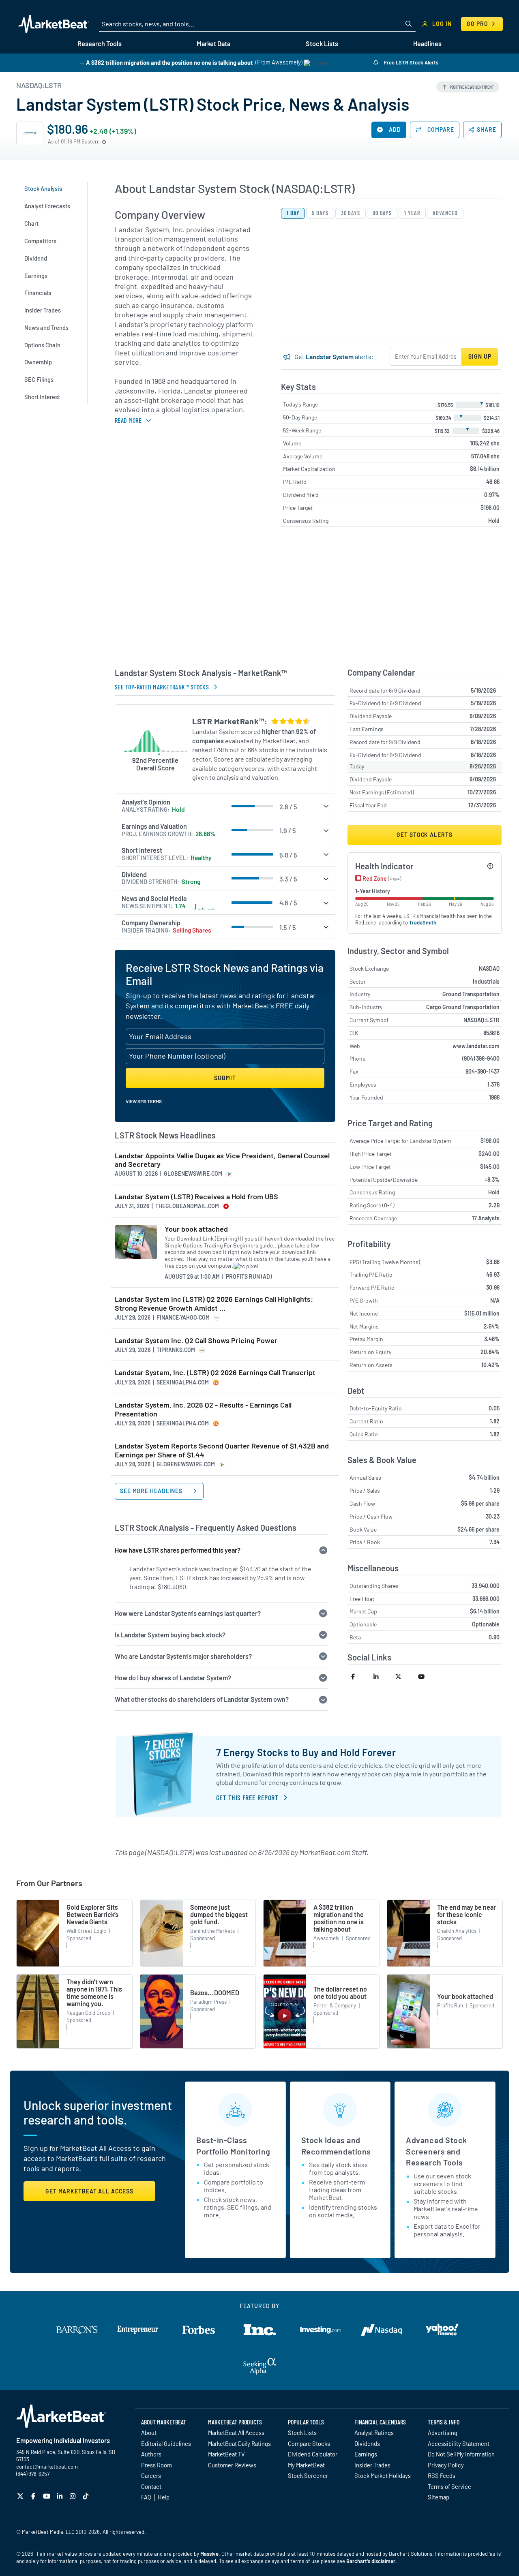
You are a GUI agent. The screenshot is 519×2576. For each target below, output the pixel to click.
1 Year (412, 213)
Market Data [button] (213, 44)
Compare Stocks (309, 2443)
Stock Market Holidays (383, 2475)
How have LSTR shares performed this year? (178, 1550)
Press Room (157, 2465)
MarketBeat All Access (236, 2433)
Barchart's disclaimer (371, 2561)
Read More (128, 420)
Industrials (486, 981)
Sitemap (439, 2497)
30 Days (351, 213)
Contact (151, 2486)
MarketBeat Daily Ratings (239, 2443)
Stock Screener (308, 2475)
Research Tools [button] (100, 44)
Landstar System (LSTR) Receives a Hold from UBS (196, 1197)
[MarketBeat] (54, 24)
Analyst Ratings (374, 2433)
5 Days (320, 213)
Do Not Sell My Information (461, 2454)
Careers (151, 2475)
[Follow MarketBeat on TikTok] (87, 2496)
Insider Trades (372, 2465)
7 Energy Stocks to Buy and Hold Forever (306, 1752)
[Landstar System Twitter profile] (403, 1676)
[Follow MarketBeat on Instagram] (74, 2496)
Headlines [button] (427, 44)
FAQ (146, 2497)
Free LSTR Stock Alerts (411, 62)
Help (164, 2497)
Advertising (443, 2433)
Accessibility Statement (459, 2443)
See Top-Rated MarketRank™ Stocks (162, 687)
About (149, 2433)
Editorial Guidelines (166, 2443)
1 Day (293, 213)
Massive (209, 2554)
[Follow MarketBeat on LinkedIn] (61, 2496)
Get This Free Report (247, 1797)
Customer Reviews (232, 2465)
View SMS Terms (144, 1101)
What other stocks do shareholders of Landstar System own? (202, 1699)
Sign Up (480, 356)
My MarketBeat (306, 2465)
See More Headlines (152, 1491)
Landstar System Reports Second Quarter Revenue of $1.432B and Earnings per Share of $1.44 (222, 1450)
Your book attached (196, 1229)
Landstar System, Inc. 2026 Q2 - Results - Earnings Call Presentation (203, 1409)
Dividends (367, 2443)
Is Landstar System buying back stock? (170, 1635)
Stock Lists (302, 2433)
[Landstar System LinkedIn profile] (381, 1676)
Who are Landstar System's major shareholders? (183, 1656)
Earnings (366, 2454)
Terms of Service (449, 2486)
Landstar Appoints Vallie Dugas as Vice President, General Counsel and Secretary (222, 1160)
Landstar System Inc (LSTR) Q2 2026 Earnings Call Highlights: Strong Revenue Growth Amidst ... (214, 1304)
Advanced (445, 213)
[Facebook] (34, 2496)
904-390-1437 (483, 1071)
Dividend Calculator (313, 2454)
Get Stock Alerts (424, 835)
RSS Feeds (442, 2475)
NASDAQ (489, 968)
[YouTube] (48, 2496)
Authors (151, 2454)
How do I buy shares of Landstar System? (173, 1678)
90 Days (382, 213)
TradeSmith (423, 922)
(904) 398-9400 (481, 1058)
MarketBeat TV (226, 2454)
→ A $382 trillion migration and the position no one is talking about (166, 62)
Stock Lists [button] (322, 44)
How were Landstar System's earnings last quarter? (188, 1613)
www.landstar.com (476, 1046)
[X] (21, 2496)
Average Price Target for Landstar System (400, 1141)
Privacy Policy (446, 2465)
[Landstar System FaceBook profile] (359, 1676)
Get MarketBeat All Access (89, 2191)
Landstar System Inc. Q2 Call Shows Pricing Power (196, 1340)
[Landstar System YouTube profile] (426, 1676)
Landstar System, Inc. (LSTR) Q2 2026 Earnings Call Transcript (215, 1373)
